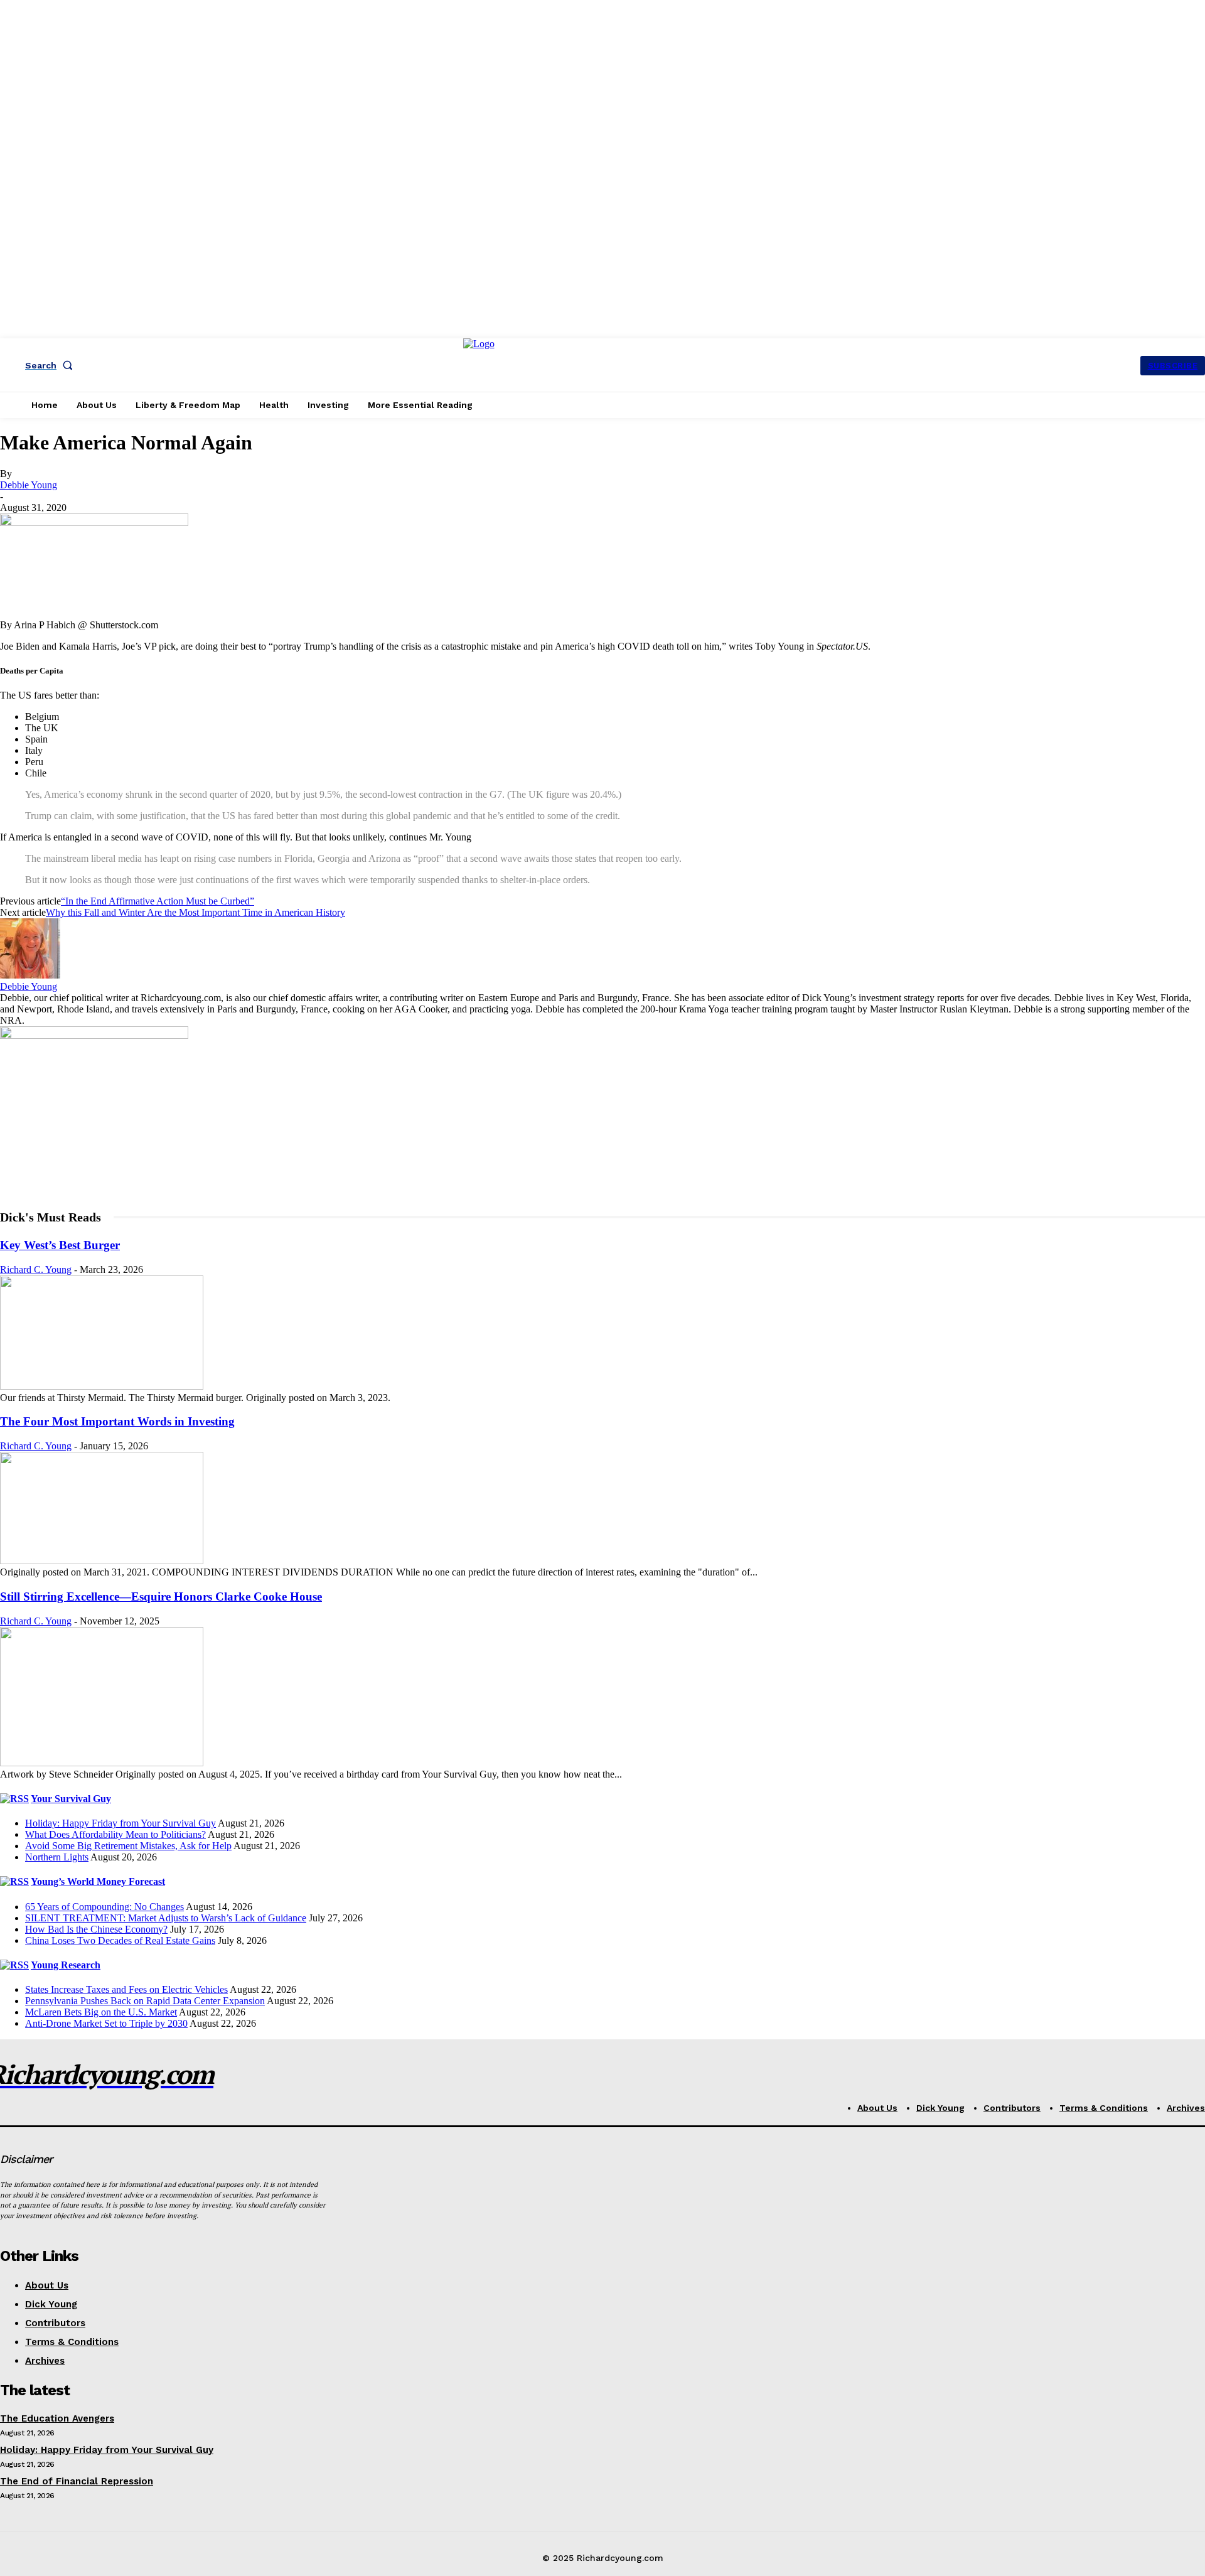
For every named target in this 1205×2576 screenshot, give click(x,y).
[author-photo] (30, 975)
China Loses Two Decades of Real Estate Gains (120, 1940)
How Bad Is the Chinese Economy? (96, 1929)
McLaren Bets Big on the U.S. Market (101, 2012)
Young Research (66, 1965)
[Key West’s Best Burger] (102, 1386)
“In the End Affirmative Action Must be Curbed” (158, 901)
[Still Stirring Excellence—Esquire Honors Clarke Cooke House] (102, 1763)
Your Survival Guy (71, 1799)
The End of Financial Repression (77, 2481)
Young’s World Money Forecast (98, 1881)
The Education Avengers (57, 2418)
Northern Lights (57, 1857)
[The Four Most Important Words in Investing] (102, 1561)
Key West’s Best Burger (60, 1245)
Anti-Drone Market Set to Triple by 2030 (106, 2023)
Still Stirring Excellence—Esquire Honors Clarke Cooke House (161, 1597)
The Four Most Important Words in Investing (117, 1421)
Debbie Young (29, 485)
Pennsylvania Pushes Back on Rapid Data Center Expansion (145, 2001)
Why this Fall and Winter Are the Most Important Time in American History (195, 912)
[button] (51, 365)
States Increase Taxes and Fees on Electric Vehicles (126, 1989)
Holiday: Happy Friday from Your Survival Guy (120, 1823)
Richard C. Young (36, 1269)
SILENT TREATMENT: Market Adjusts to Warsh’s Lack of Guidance (166, 1918)
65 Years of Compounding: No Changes (104, 1907)
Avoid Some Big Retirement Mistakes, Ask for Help (128, 1846)
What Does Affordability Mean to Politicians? (115, 1834)
